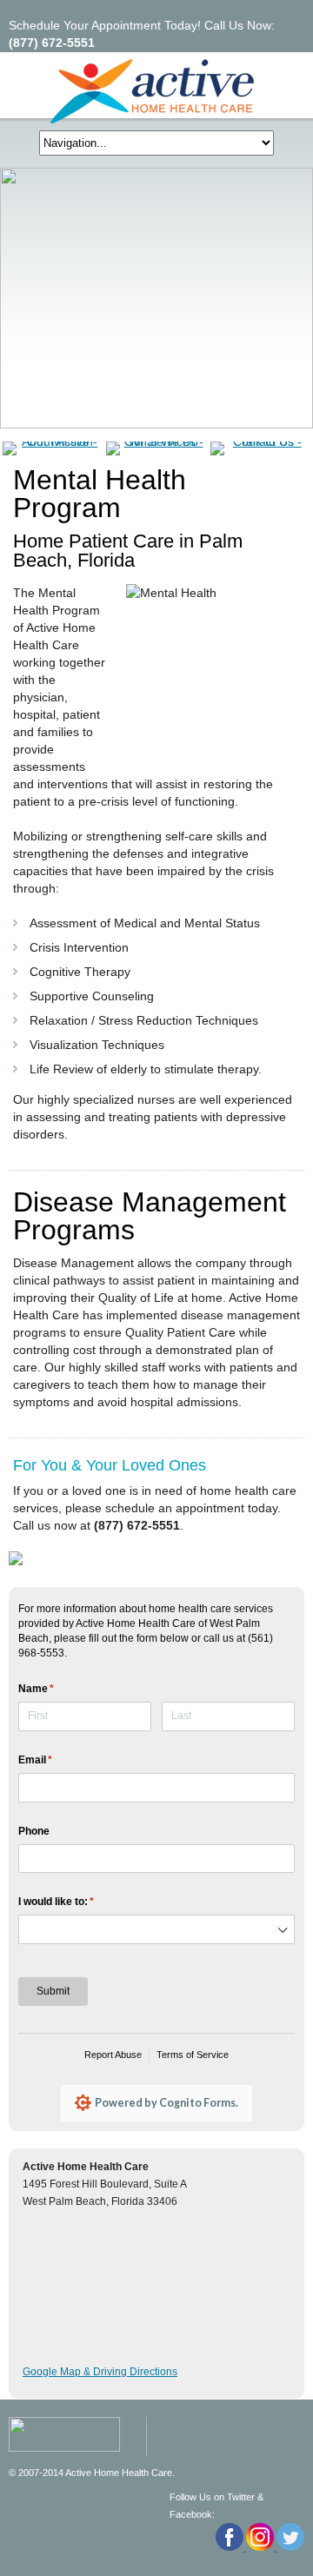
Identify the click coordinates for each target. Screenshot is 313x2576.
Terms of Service (193, 2055)
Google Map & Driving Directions (100, 2372)
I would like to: (77, 1902)
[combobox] (156, 1929)
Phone (34, 1831)
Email (57, 1760)
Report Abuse (113, 2055)
